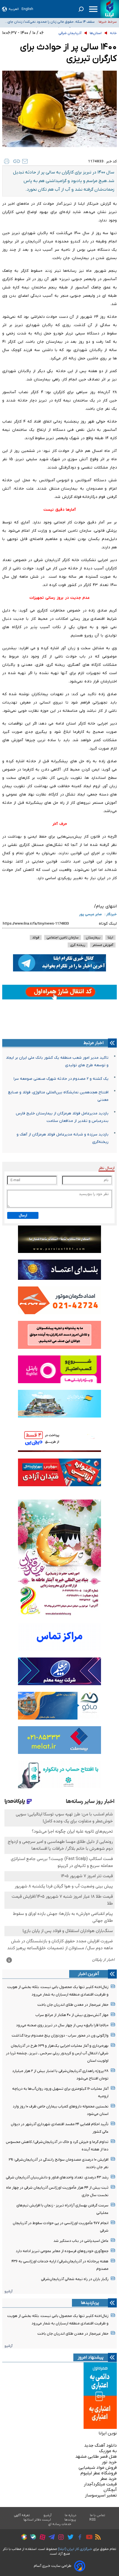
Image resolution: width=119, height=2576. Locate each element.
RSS (92, 2520)
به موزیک (108, 2451)
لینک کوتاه (108, 924)
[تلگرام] (50, 2538)
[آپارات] (41, 2538)
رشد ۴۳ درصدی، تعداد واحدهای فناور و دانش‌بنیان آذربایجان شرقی (57, 2177)
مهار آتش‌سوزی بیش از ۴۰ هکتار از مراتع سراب (72, 2015)
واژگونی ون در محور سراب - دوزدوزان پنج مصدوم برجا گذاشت (60, 2036)
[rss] (97, 2538)
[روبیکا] (23, 2538)
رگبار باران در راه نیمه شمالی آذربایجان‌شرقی (75, 2279)
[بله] (32, 2538)
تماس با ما (98, 2515)
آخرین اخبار (89, 1974)
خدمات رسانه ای (60, 2524)
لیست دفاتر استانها (37, 2520)
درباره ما (71, 2515)
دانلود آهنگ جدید (100, 2445)
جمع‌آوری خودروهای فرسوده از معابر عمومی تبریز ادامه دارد (62, 2251)
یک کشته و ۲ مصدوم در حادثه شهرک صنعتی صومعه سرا (61, 1079)
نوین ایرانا (108, 2433)
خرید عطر (108, 2479)
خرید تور (109, 2462)
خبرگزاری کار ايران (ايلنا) (75, 2549)
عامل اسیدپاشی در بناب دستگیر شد (81, 2241)
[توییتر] (69, 2538)
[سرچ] (81, 9)
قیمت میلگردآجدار (100, 2484)
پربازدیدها (90, 2303)
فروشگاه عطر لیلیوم (99, 2473)
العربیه (14, 9)
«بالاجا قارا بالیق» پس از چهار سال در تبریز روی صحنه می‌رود (62, 2025)
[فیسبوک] (78, 2538)
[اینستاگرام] (60, 2538)
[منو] (93, 9)
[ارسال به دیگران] (25, 161)
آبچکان (110, 2490)
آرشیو (8, 2291)
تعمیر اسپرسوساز (101, 2495)
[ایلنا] (110, 9)
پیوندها (70, 2520)
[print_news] (7, 161)
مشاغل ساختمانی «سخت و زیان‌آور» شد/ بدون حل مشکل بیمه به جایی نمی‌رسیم (49, 22)
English (27, 9)
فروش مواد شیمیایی (98, 2468)
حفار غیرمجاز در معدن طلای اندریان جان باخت (73, 2005)
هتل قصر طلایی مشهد (96, 2457)
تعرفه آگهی (22, 2515)
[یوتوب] (88, 2538)
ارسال (23, 1215)
